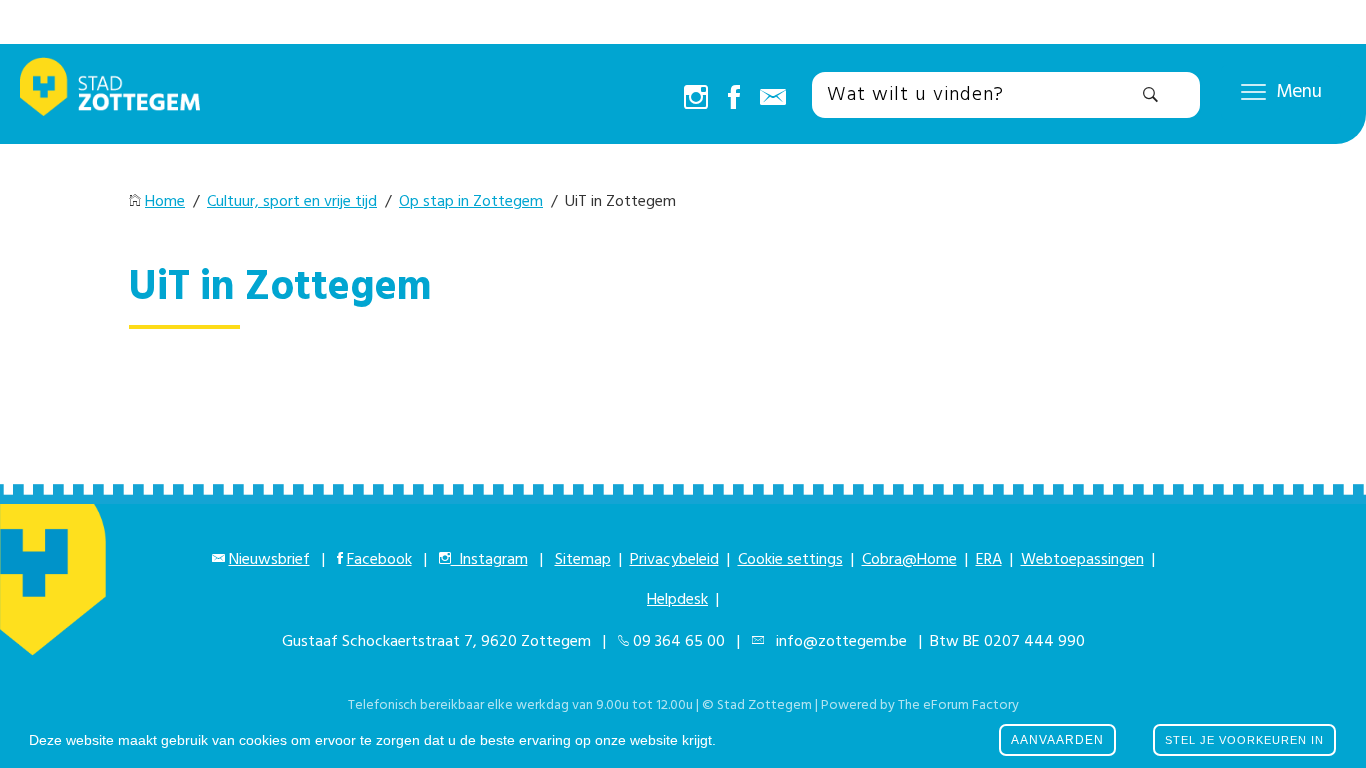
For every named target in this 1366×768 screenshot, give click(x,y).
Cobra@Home (909, 560)
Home (165, 202)
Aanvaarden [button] (1057, 740)
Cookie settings (790, 560)
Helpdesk (677, 600)
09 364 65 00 (679, 642)
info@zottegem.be (837, 642)
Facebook (379, 560)
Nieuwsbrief (269, 560)
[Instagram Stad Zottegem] (696, 99)
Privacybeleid (674, 560)
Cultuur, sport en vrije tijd (292, 202)
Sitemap (583, 560)
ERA (989, 560)
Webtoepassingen (1082, 560)
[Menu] (1253, 91)
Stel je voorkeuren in (1244, 740)
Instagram (489, 560)
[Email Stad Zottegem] (773, 99)
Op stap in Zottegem (471, 202)
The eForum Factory (958, 705)
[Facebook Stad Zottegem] (734, 99)
